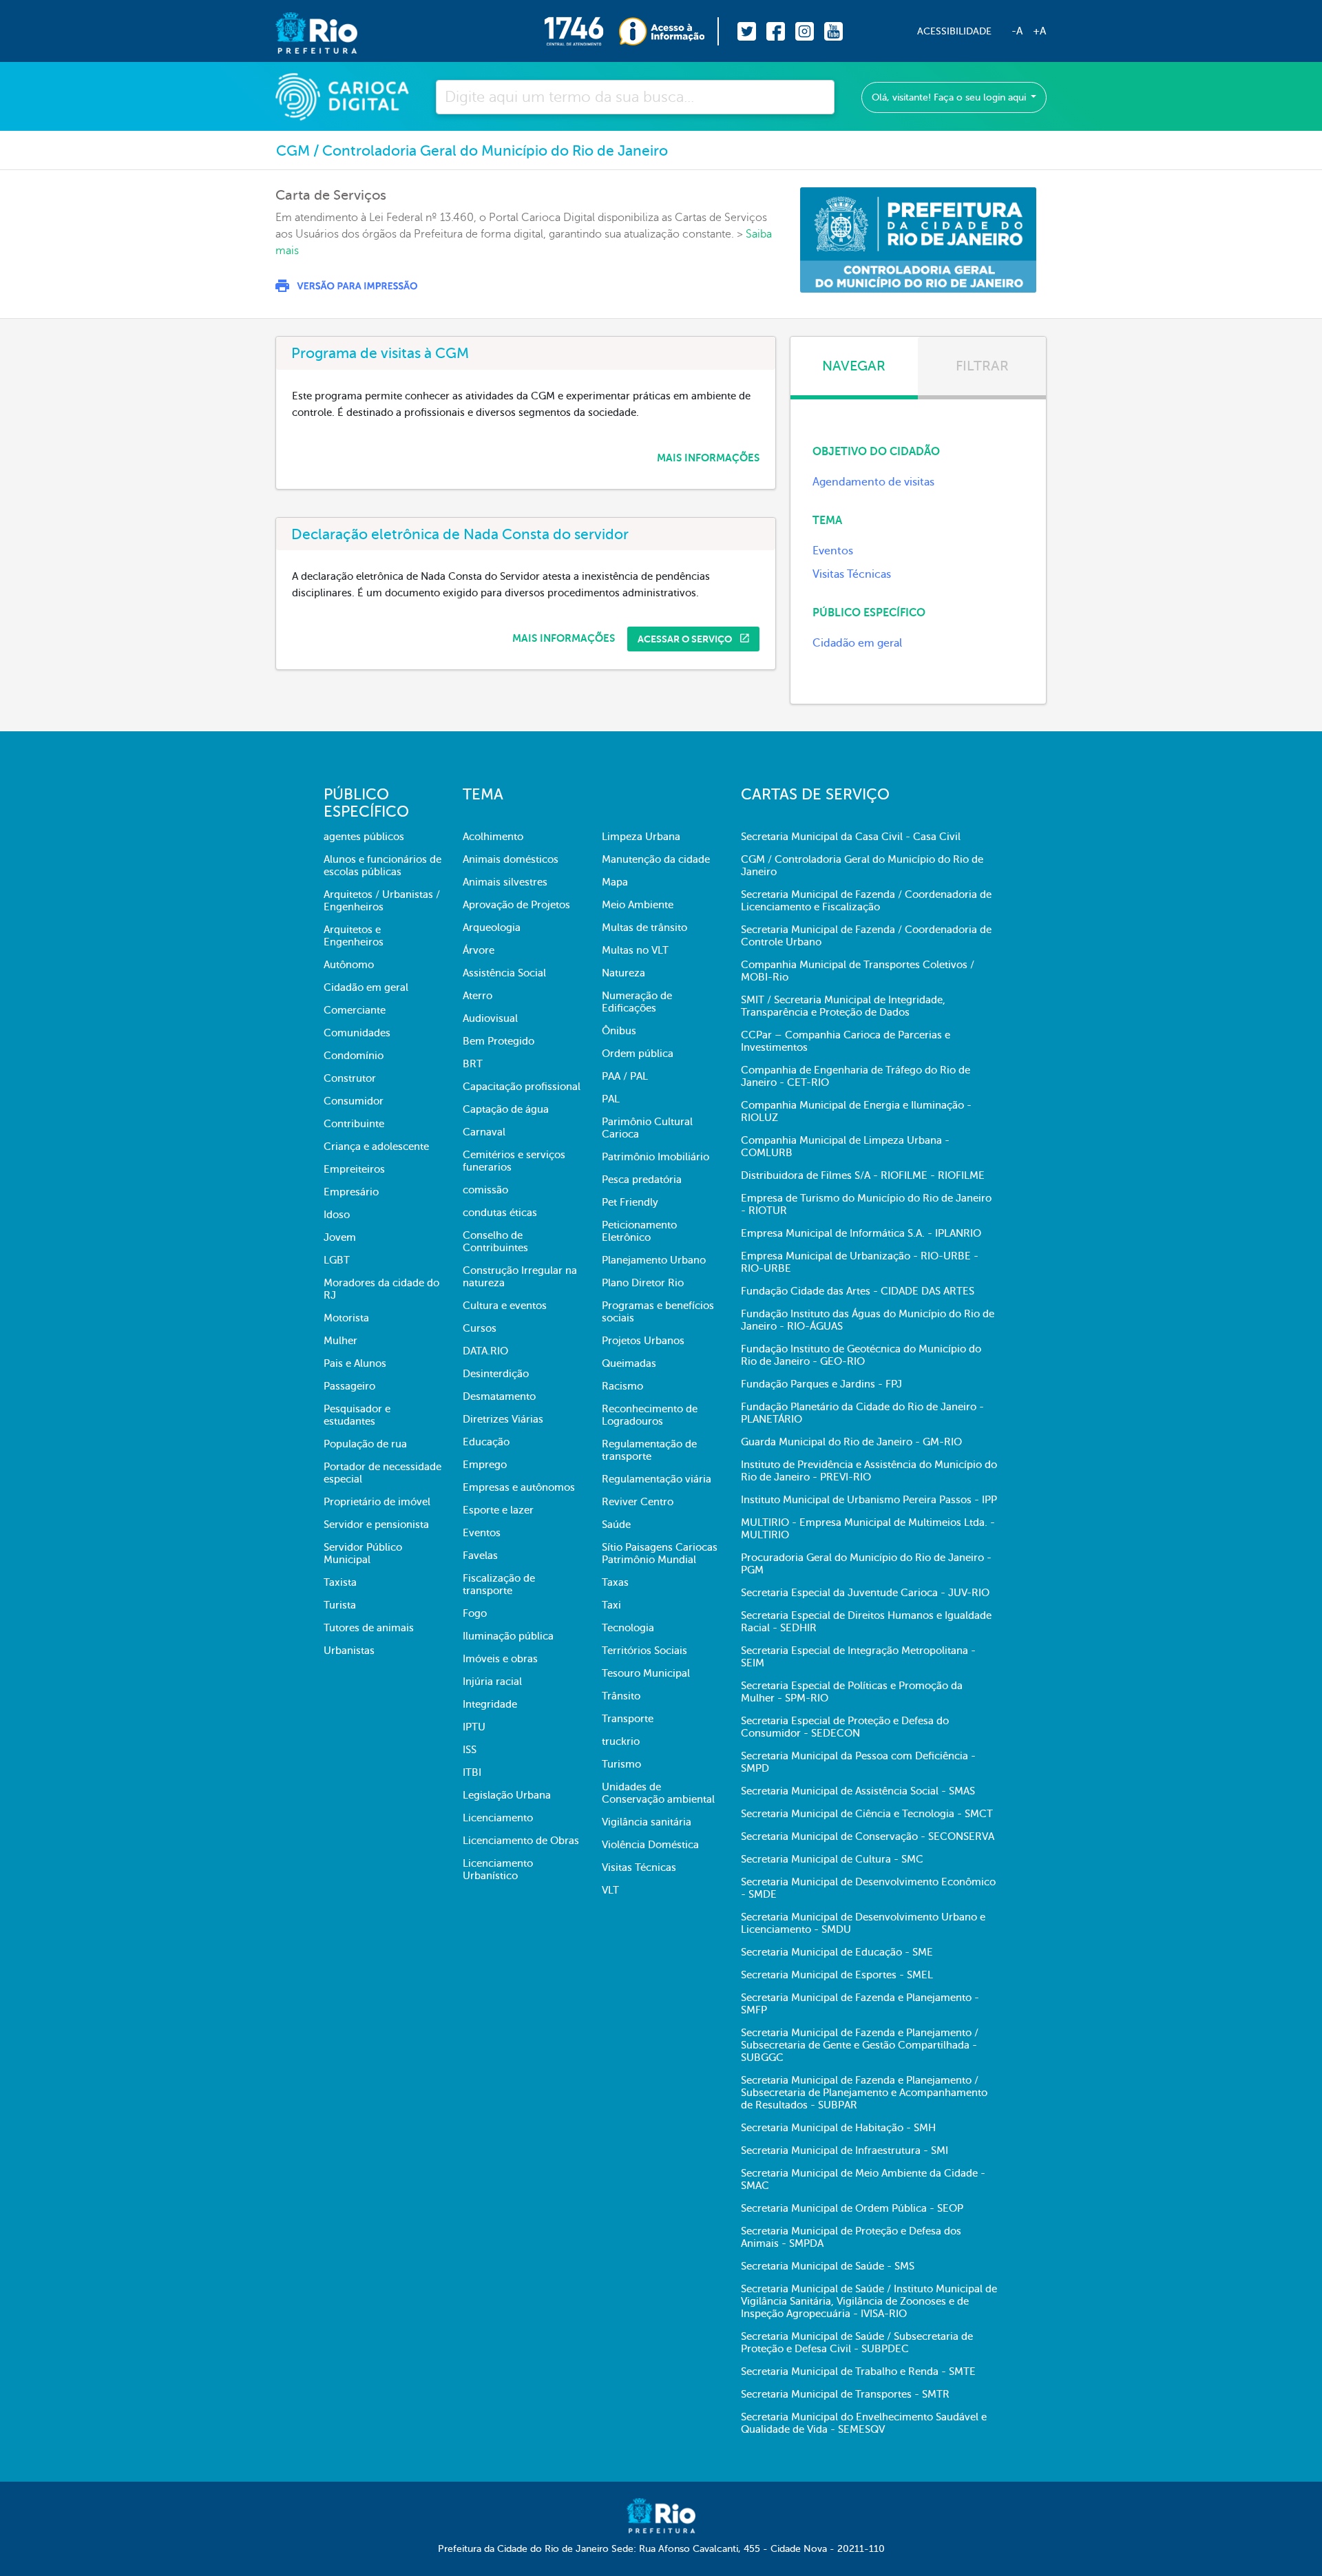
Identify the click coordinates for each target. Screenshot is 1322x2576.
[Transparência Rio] (669, 31)
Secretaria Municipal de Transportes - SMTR (845, 2394)
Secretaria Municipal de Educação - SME (837, 1952)
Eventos (833, 551)
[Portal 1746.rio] (581, 31)
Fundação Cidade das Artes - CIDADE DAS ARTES (858, 1291)
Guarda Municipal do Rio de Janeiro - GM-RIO (851, 1442)
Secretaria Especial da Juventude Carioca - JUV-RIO (865, 1593)
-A (1017, 31)
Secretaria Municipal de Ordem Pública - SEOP (852, 2208)
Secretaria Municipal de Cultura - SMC (832, 1859)
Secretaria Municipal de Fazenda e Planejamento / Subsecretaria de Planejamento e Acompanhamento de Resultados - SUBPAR (864, 2093)
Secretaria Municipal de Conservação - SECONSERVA (868, 1836)
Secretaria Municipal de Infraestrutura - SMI (844, 2150)
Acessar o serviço (686, 639)
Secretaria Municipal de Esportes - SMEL (837, 1975)
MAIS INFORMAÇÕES (708, 458)
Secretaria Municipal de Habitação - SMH (838, 2128)
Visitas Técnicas (852, 574)
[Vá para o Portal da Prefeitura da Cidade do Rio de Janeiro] (303, 31)
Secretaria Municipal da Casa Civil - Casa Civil (851, 837)
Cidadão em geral (857, 643)
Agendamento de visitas (873, 482)
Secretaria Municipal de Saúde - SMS (828, 2266)
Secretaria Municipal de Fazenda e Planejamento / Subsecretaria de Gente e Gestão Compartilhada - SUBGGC (860, 2045)
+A (1039, 31)
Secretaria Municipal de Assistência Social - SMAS (858, 1791)
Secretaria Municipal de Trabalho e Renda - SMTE (858, 2371)
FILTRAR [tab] (982, 366)
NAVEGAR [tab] (854, 366)
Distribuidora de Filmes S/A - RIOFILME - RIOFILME (863, 1175)
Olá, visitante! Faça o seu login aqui (950, 97)
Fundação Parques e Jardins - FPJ (821, 1384)
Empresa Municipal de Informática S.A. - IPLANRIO (861, 1233)
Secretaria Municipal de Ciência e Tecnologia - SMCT (867, 1814)
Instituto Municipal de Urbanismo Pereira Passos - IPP (869, 1500)
